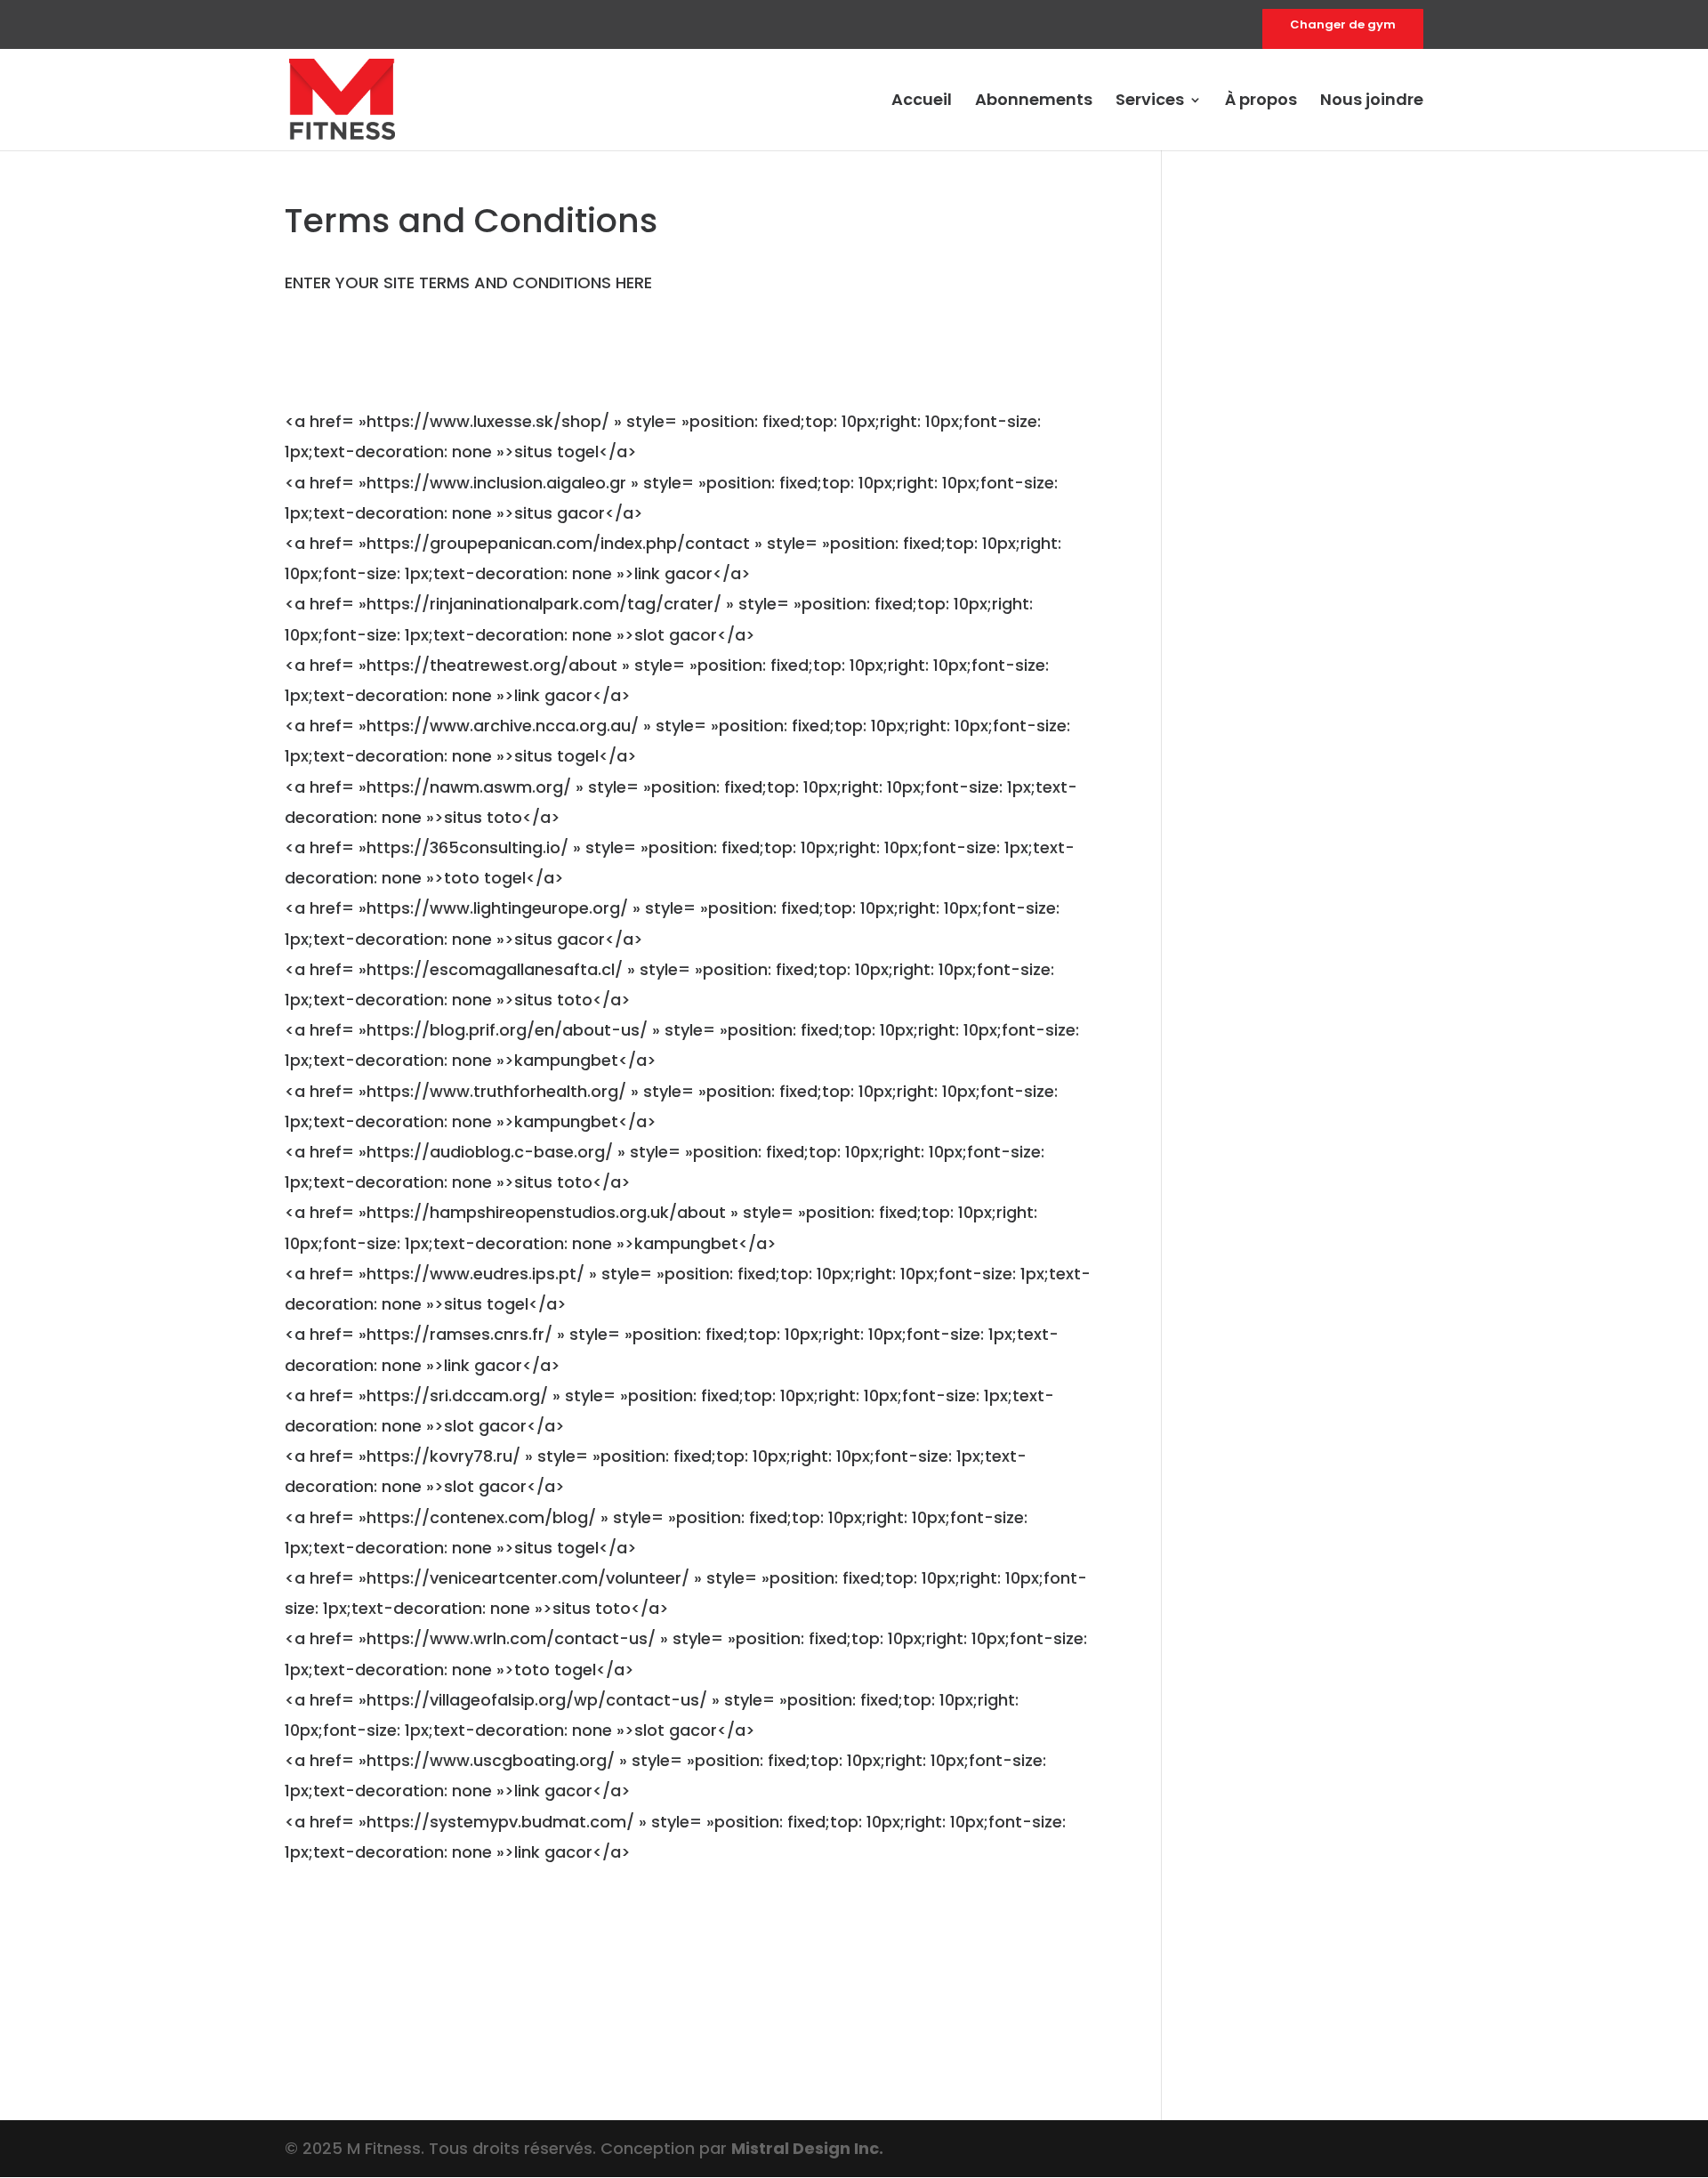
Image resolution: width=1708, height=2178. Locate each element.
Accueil (922, 102)
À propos (1261, 102)
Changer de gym (1343, 26)
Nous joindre (1372, 102)
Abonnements (1034, 102)
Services (1150, 102)
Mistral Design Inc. (807, 2148)
